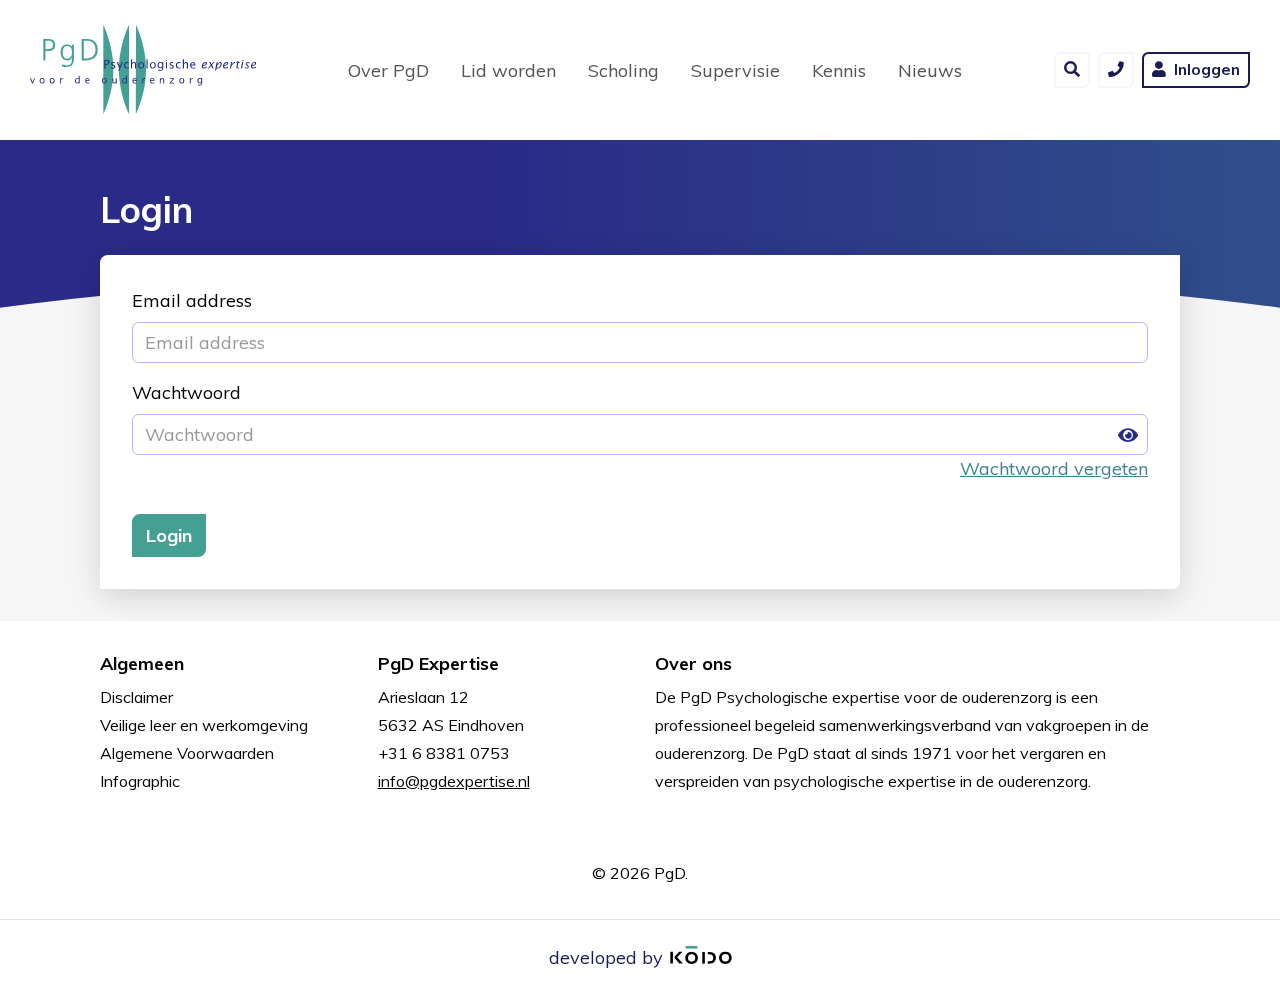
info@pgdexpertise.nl (454, 781)
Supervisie (735, 70)
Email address (192, 300)
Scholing (623, 70)
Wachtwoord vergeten (1054, 468)
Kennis (839, 70)
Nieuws (930, 70)
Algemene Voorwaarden (187, 753)
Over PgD (388, 70)
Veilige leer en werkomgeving (204, 725)
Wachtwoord (186, 392)
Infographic (140, 781)
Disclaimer (136, 697)
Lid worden (508, 70)
